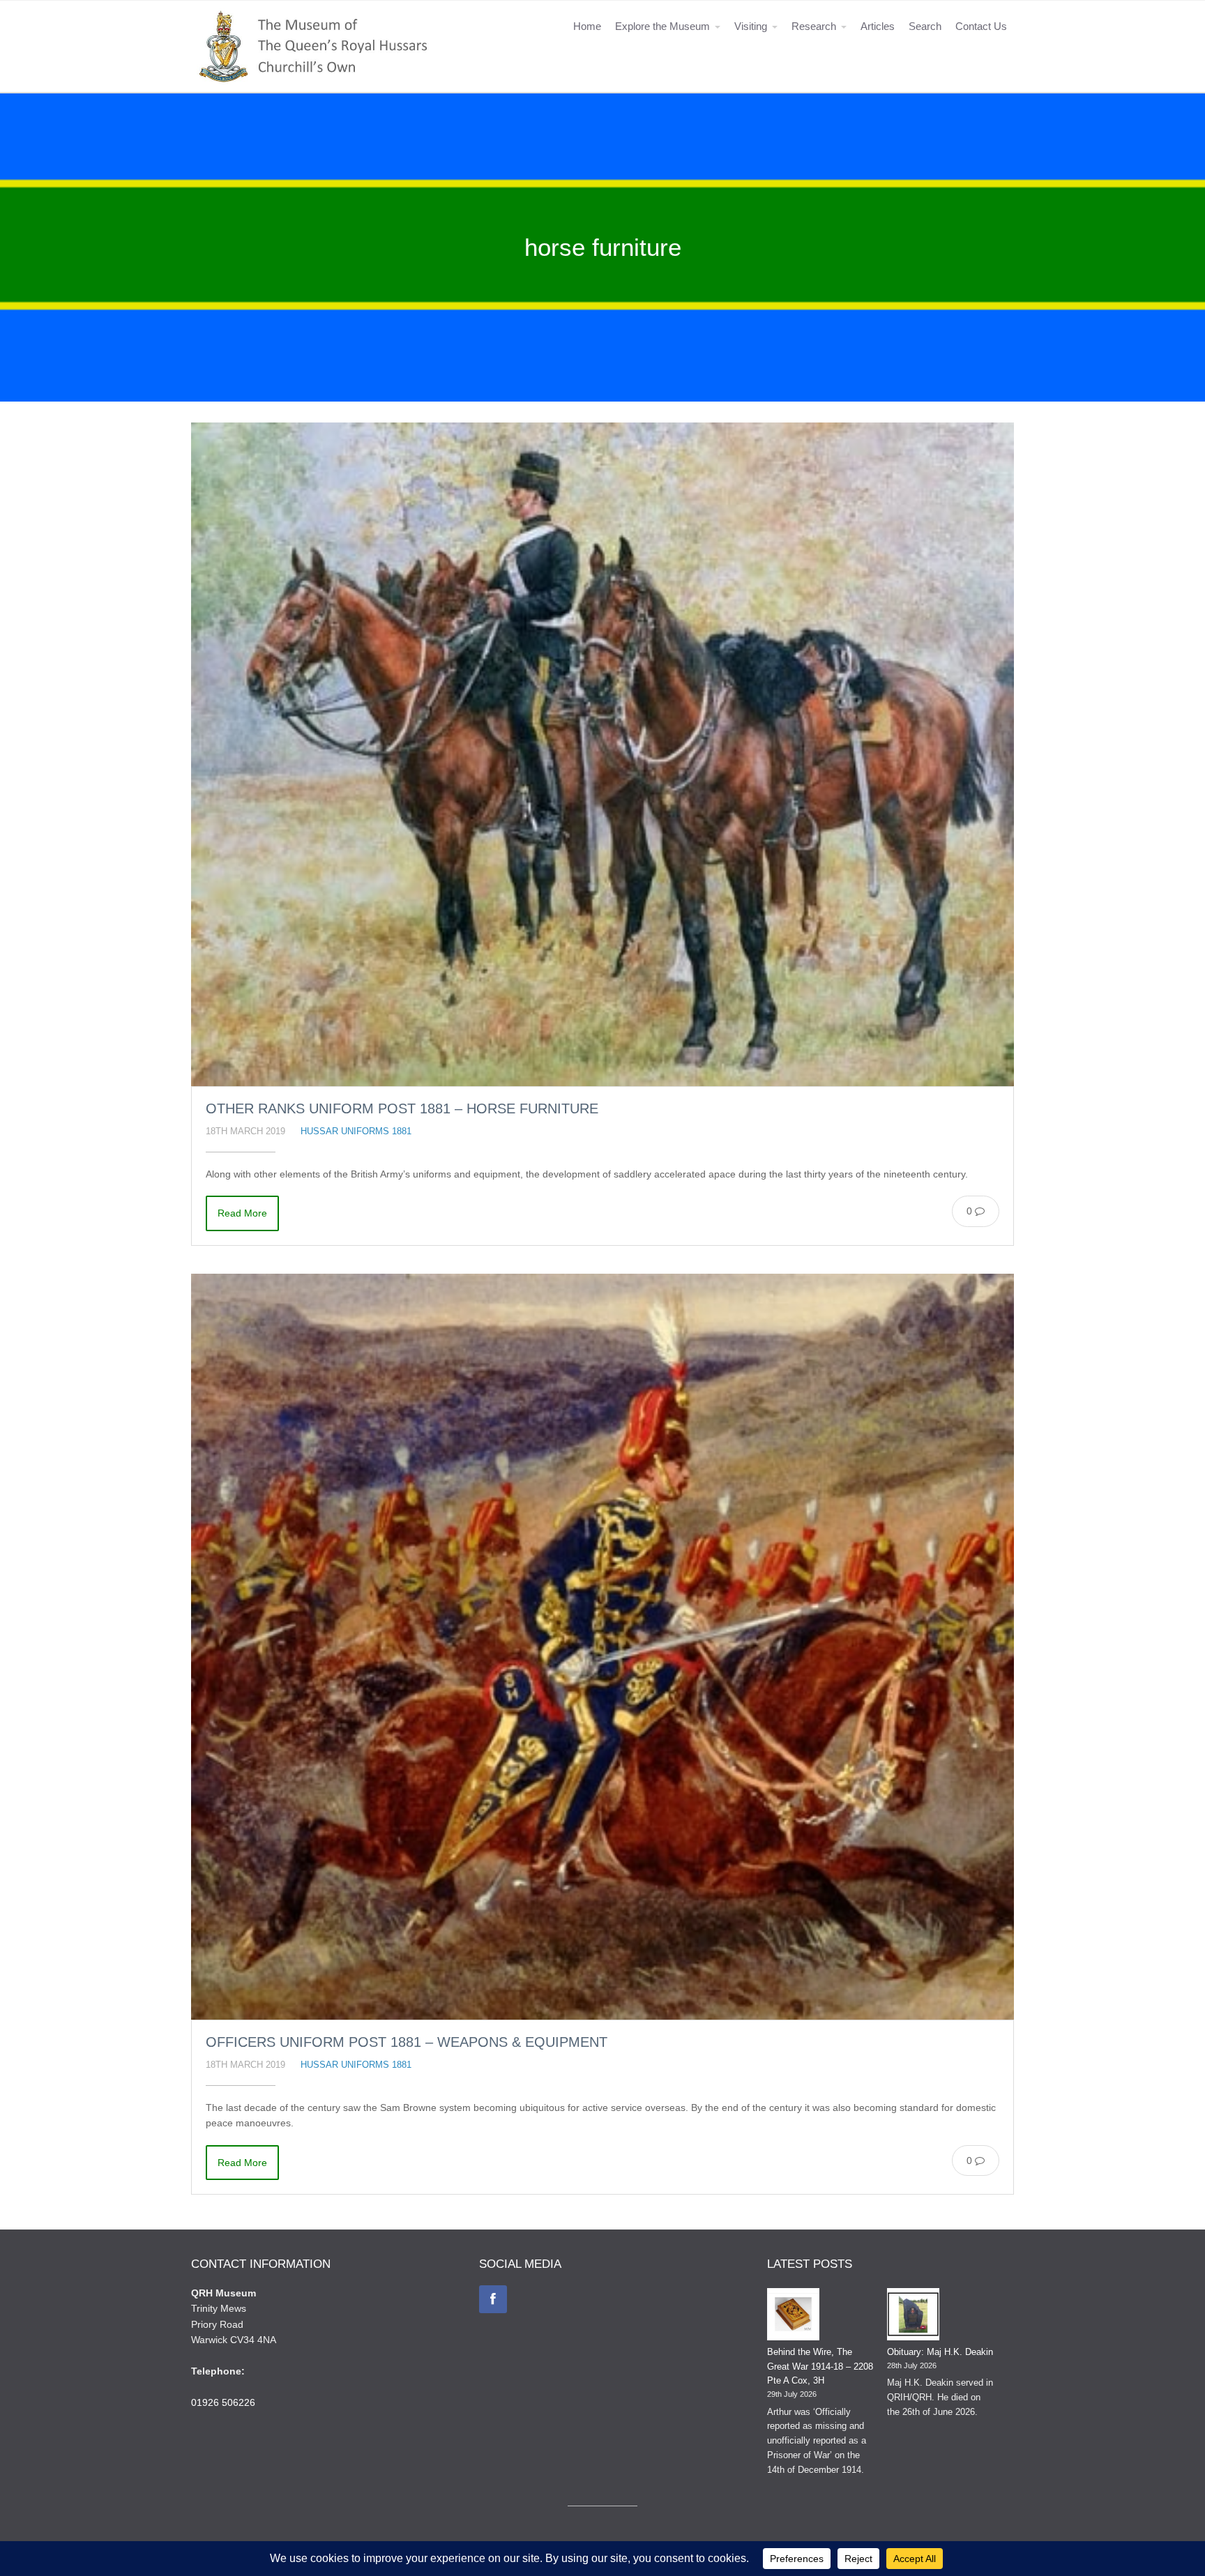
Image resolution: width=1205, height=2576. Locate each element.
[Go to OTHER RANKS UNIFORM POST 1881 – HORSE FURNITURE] (602, 755)
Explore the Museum (662, 26)
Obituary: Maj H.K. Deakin (940, 2352)
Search (925, 26)
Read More (242, 1213)
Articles (878, 26)
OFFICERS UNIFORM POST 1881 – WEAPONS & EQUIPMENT (407, 2042)
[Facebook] (493, 2299)
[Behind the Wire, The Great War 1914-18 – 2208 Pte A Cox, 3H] (793, 2317)
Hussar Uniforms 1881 (356, 1131)
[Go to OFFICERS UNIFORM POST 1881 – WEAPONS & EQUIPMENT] (602, 1647)
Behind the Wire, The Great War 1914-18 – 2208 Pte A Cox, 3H (820, 2367)
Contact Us (981, 26)
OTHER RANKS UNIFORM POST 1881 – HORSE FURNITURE (402, 1108)
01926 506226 (223, 2402)
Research (814, 26)
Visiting (751, 26)
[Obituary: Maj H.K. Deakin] (913, 2317)
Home (587, 26)
